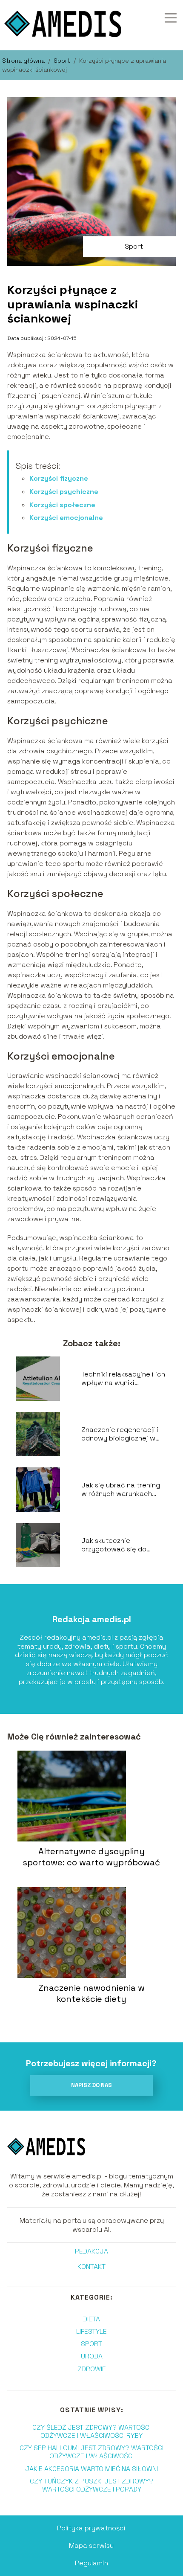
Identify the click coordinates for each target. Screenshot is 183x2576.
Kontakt (91, 2267)
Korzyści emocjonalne (66, 518)
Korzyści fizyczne (59, 478)
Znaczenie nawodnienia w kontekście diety (91, 1993)
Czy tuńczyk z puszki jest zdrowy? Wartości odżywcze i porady (91, 2485)
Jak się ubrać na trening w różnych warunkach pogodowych (121, 1490)
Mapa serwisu (91, 2546)
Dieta (91, 2319)
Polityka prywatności (91, 2528)
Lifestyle (91, 2331)
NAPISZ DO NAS (91, 2085)
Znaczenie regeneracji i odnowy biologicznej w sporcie (120, 1435)
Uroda (92, 2356)
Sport (63, 61)
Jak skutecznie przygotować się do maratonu (114, 1545)
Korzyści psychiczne (64, 492)
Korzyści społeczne (62, 505)
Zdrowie (92, 2369)
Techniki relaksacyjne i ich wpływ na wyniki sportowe (123, 1379)
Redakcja (91, 2251)
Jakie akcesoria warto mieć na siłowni (91, 2469)
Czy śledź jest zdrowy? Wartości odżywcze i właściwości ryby (91, 2431)
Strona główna (24, 61)
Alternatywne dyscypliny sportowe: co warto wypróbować (91, 1857)
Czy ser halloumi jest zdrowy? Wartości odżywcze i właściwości (91, 2452)
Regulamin (91, 2563)
